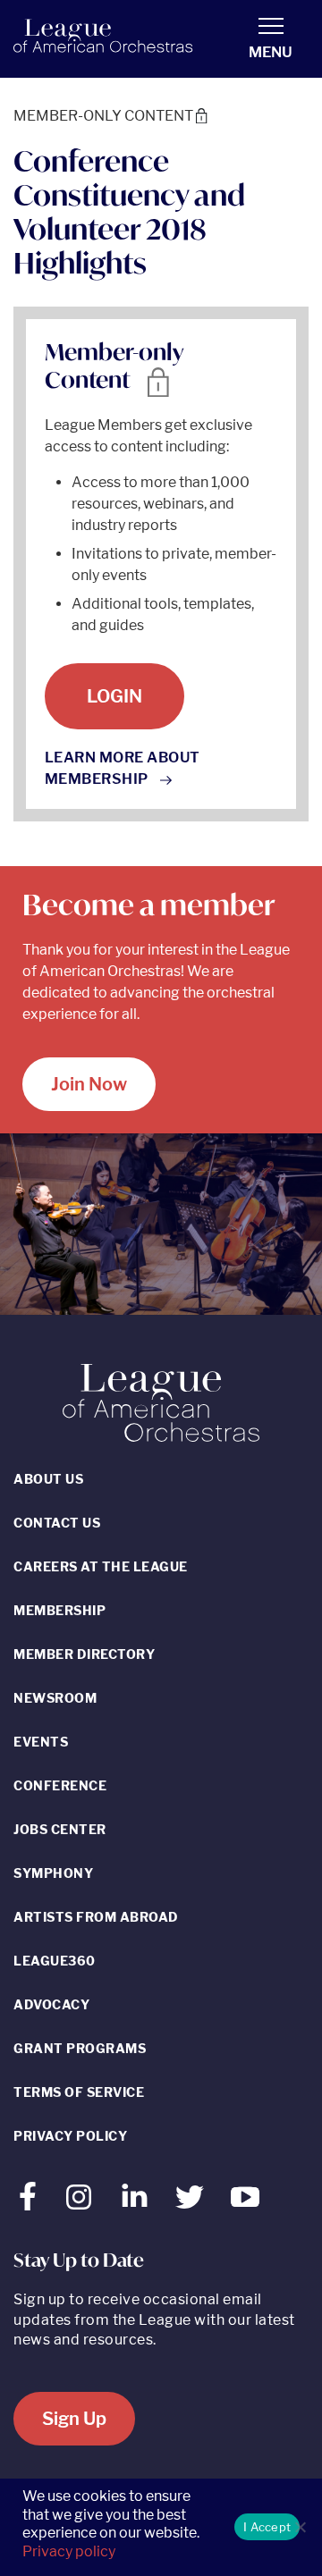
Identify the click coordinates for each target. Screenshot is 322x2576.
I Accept (267, 2527)
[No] (300, 2527)
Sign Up (74, 2419)
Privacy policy (69, 2551)
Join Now (89, 1084)
